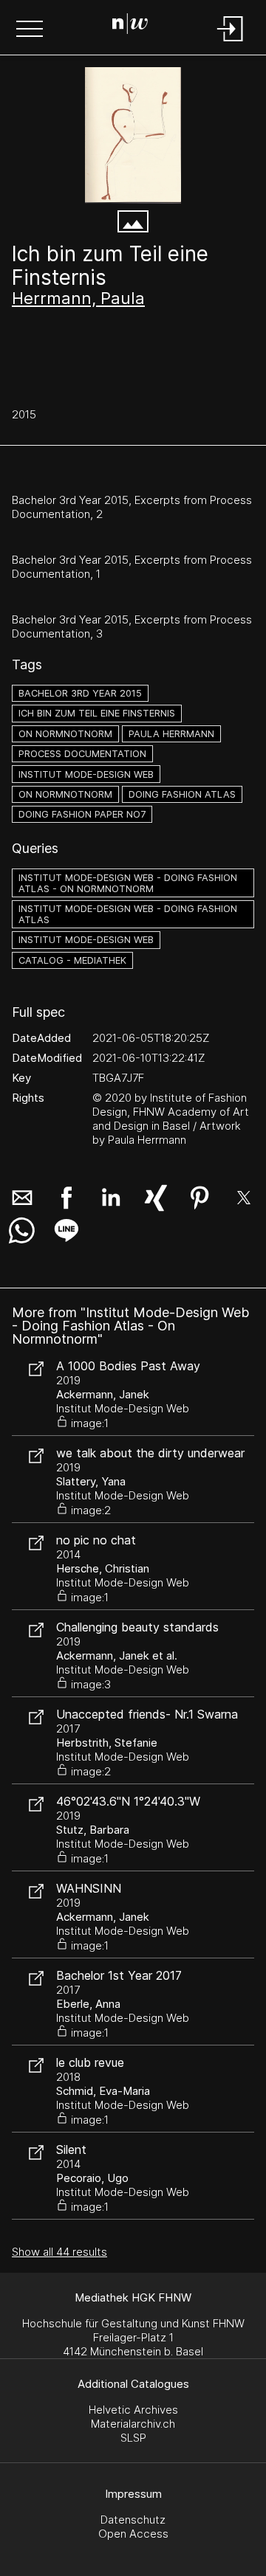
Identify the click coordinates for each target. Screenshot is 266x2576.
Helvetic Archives (133, 2410)
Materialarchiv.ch (133, 2424)
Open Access (133, 2534)
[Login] (231, 42)
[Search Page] (130, 26)
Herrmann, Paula (78, 298)
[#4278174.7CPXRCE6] (133, 135)
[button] (30, 30)
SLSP (133, 2438)
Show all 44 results (59, 2252)
